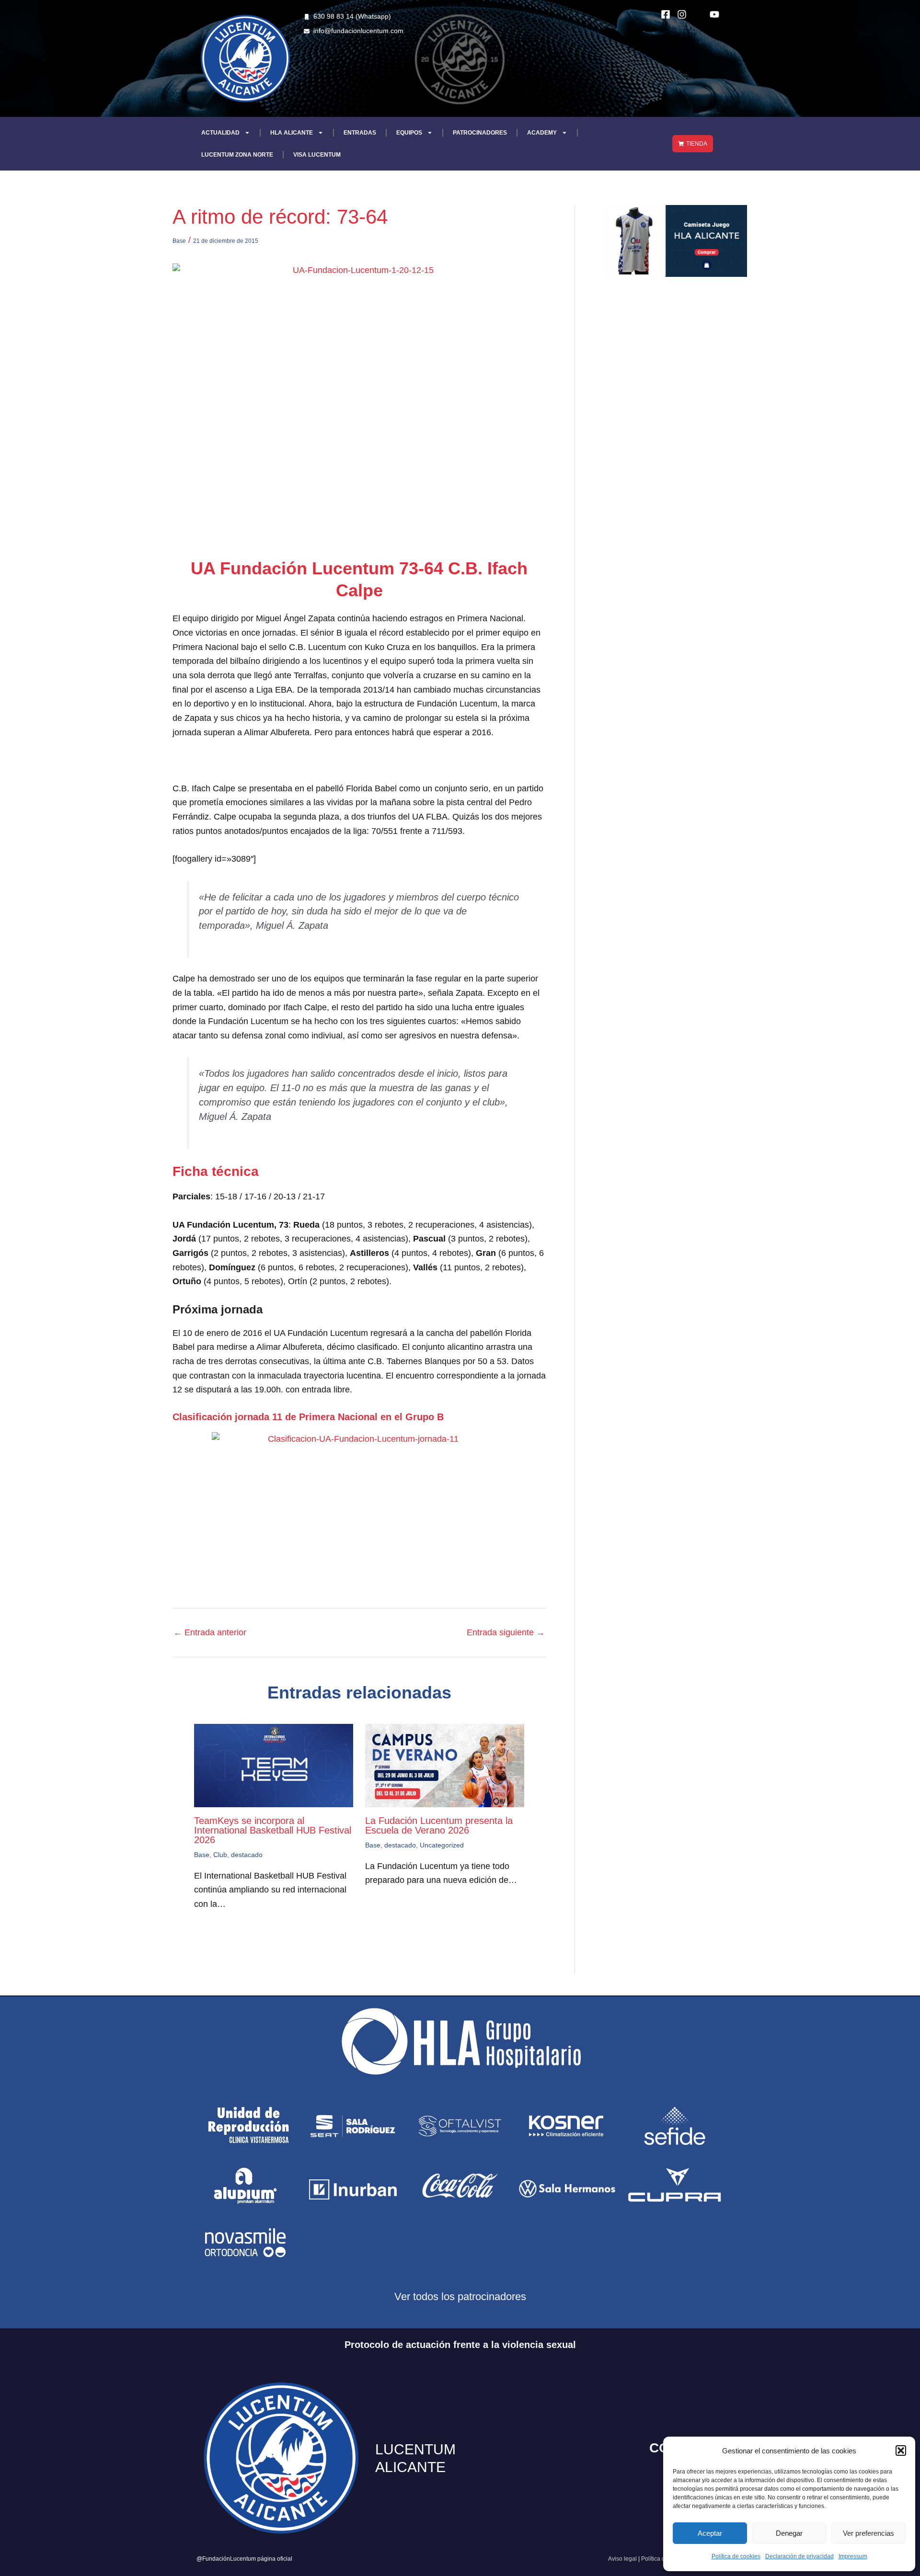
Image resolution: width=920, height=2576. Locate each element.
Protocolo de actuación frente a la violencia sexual (460, 2345)
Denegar (789, 2533)
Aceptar (710, 2533)
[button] (901, 2451)
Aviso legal (622, 2559)
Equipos (409, 133)
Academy (542, 133)
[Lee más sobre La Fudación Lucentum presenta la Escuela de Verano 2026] (445, 1765)
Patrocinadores (480, 133)
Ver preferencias (868, 2533)
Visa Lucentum (317, 155)
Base (179, 241)
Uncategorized (442, 1845)
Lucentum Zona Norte (237, 155)
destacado (247, 1855)
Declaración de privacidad (799, 2556)
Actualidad (220, 133)
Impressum (853, 2556)
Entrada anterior (210, 1632)
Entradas (360, 133)
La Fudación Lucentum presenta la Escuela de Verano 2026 (439, 1825)
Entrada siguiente (506, 1632)
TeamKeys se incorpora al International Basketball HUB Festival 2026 (273, 1830)
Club (220, 1855)
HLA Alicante (292, 133)
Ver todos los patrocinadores (460, 2297)
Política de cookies (736, 2556)
